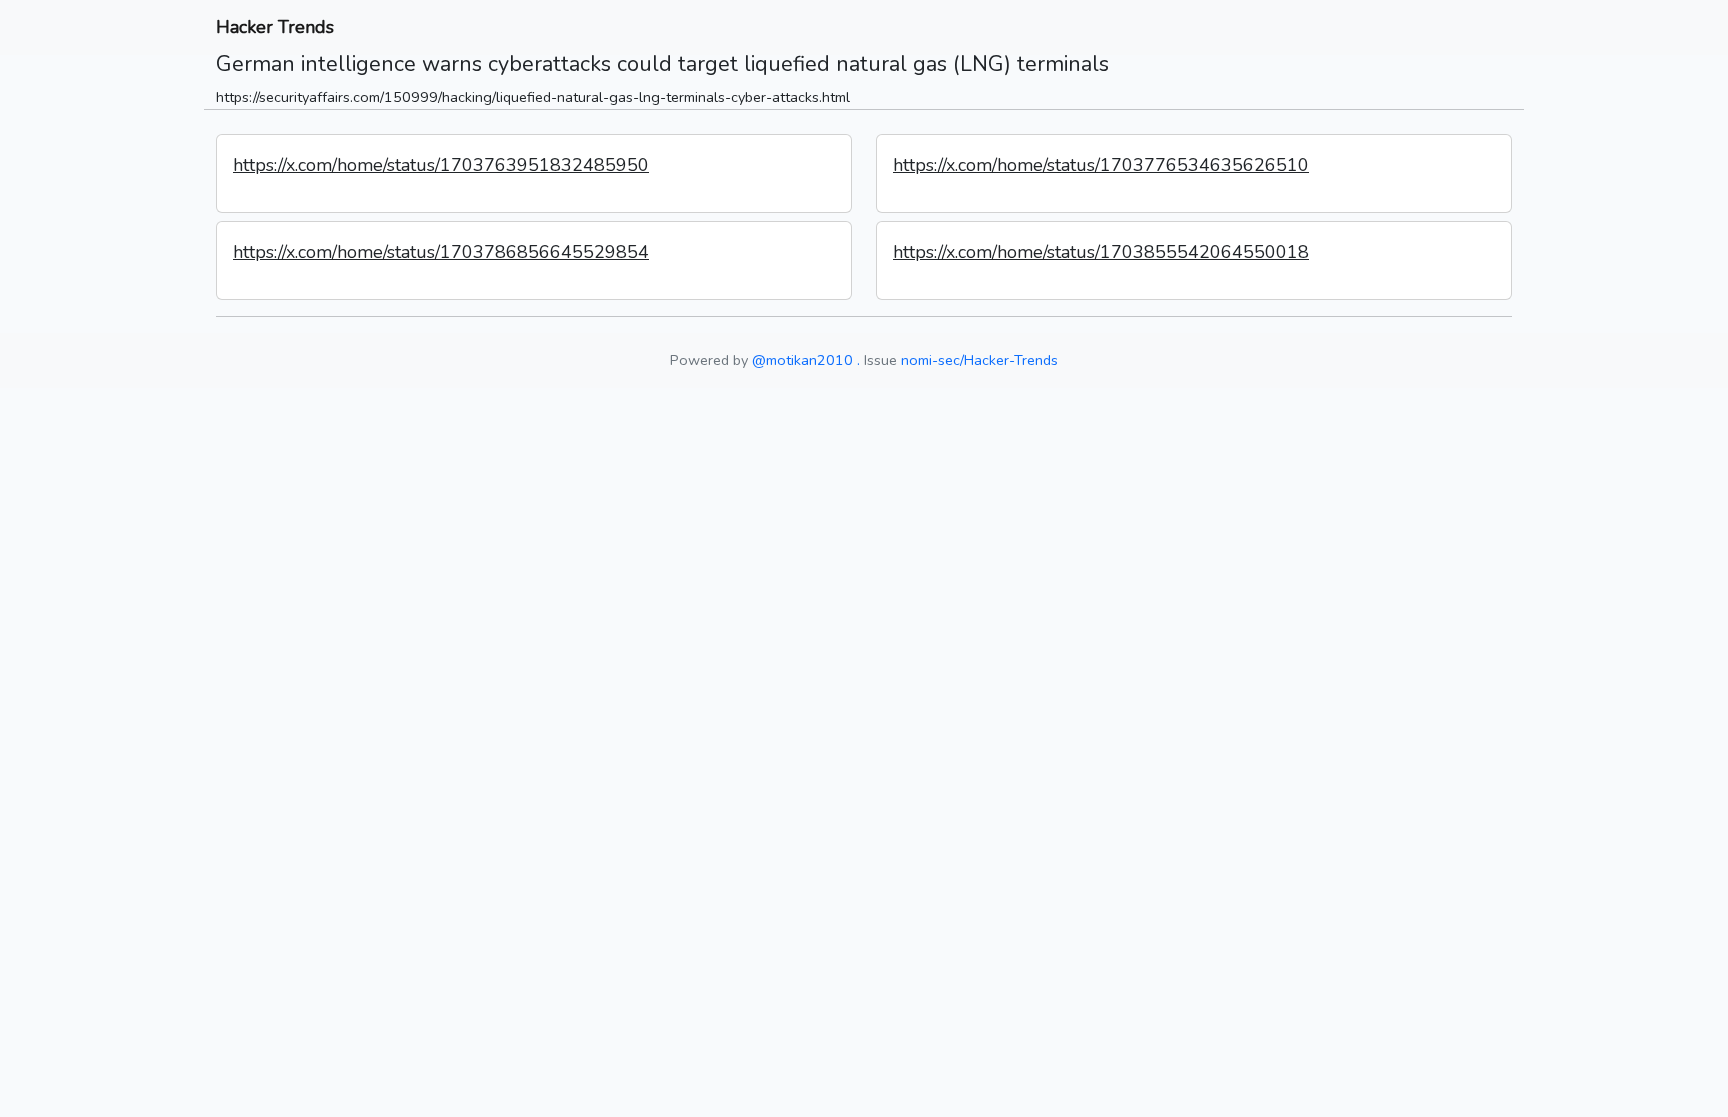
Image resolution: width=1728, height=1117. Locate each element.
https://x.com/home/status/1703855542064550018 (1101, 252)
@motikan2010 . (806, 360)
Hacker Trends (275, 27)
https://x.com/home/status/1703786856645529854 (441, 252)
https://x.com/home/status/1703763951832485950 (441, 165)
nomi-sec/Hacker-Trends (979, 360)
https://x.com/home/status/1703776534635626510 (1101, 165)
